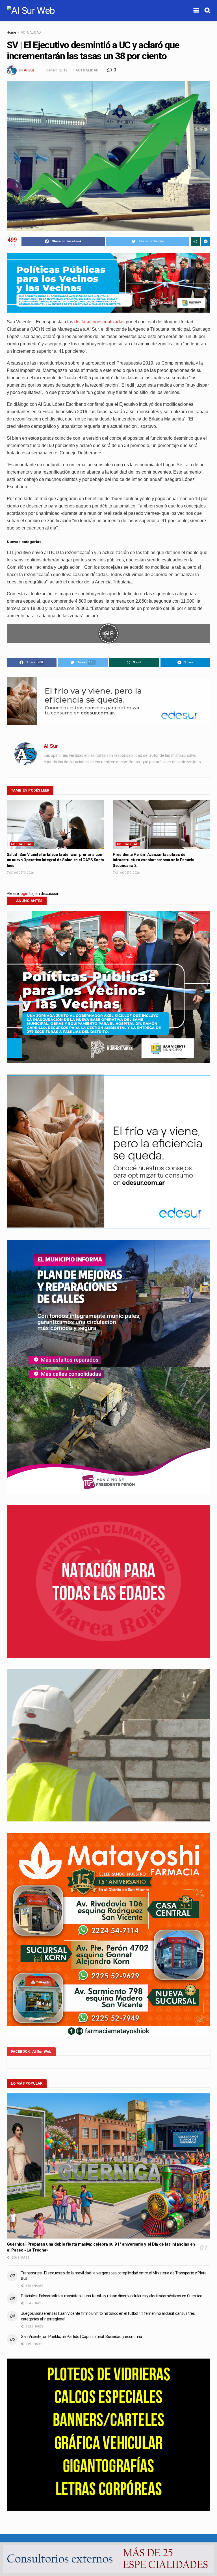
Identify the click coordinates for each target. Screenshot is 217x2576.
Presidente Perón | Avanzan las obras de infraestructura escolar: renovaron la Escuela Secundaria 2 (153, 860)
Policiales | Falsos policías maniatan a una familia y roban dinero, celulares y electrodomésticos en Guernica (111, 2296)
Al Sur (29, 70)
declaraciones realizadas (99, 322)
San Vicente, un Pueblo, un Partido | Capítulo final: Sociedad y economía (82, 2337)
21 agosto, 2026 (22, 873)
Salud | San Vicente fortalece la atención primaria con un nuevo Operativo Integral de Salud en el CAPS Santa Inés (55, 860)
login (24, 893)
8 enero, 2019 (56, 70)
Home (11, 32)
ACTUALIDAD (31, 32)
